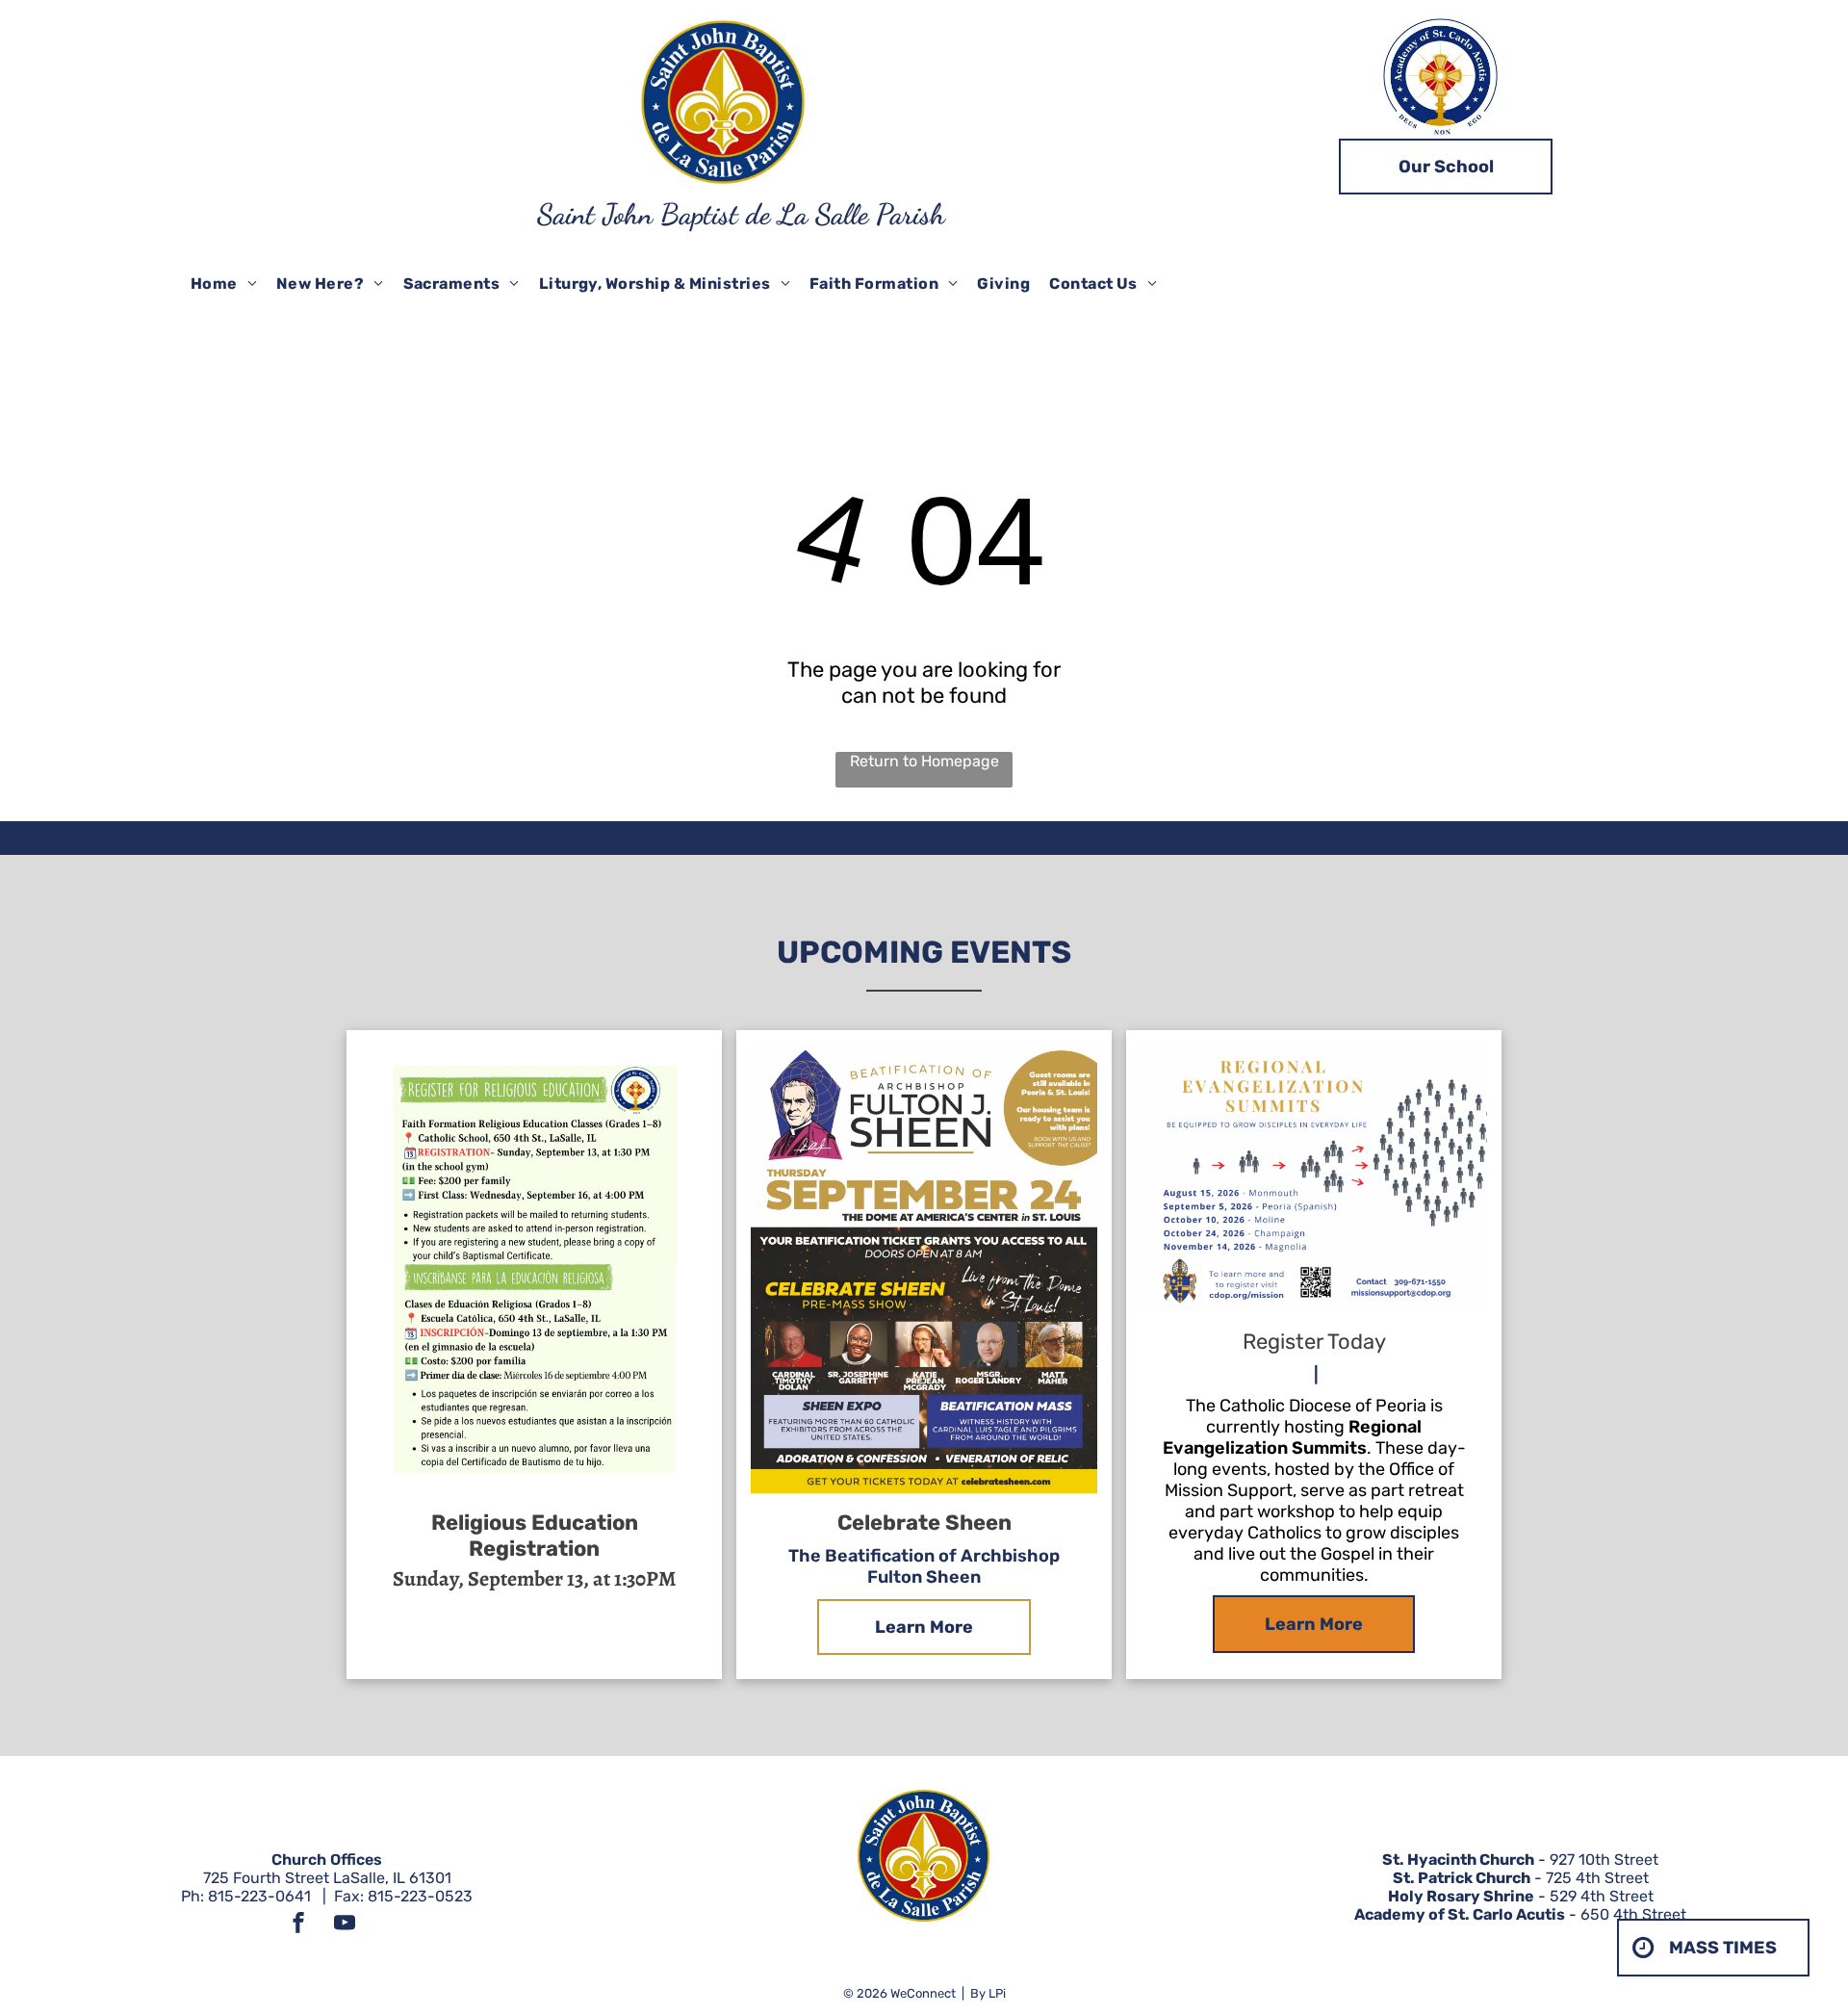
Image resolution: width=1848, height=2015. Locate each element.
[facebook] (298, 1925)
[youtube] (345, 1925)
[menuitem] (224, 284)
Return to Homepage (924, 761)
